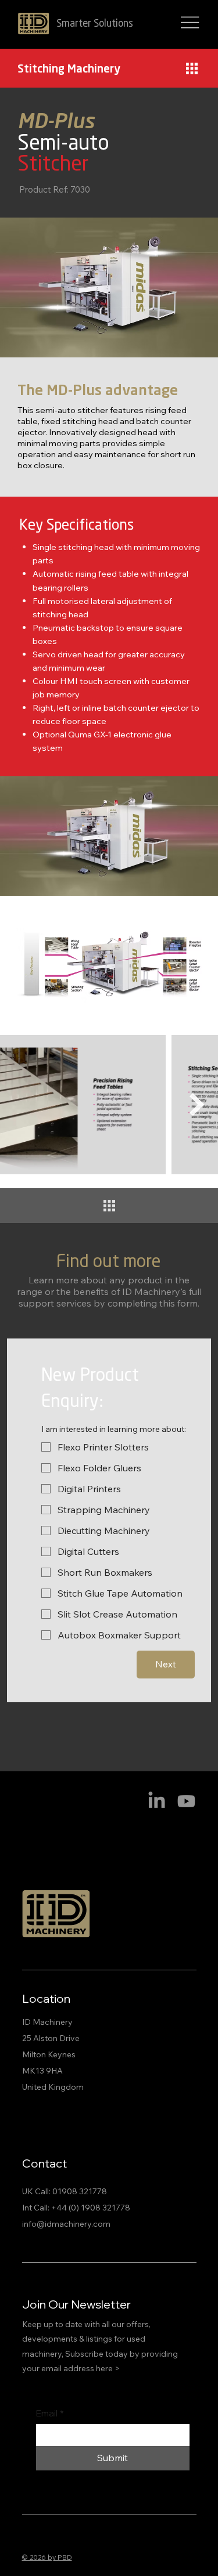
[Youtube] (186, 1801)
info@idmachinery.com (66, 2224)
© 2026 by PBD (47, 2557)
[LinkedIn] (157, 1801)
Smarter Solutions (95, 24)
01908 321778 (80, 2191)
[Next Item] (197, 1105)
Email (50, 2413)
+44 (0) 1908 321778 (91, 2208)
